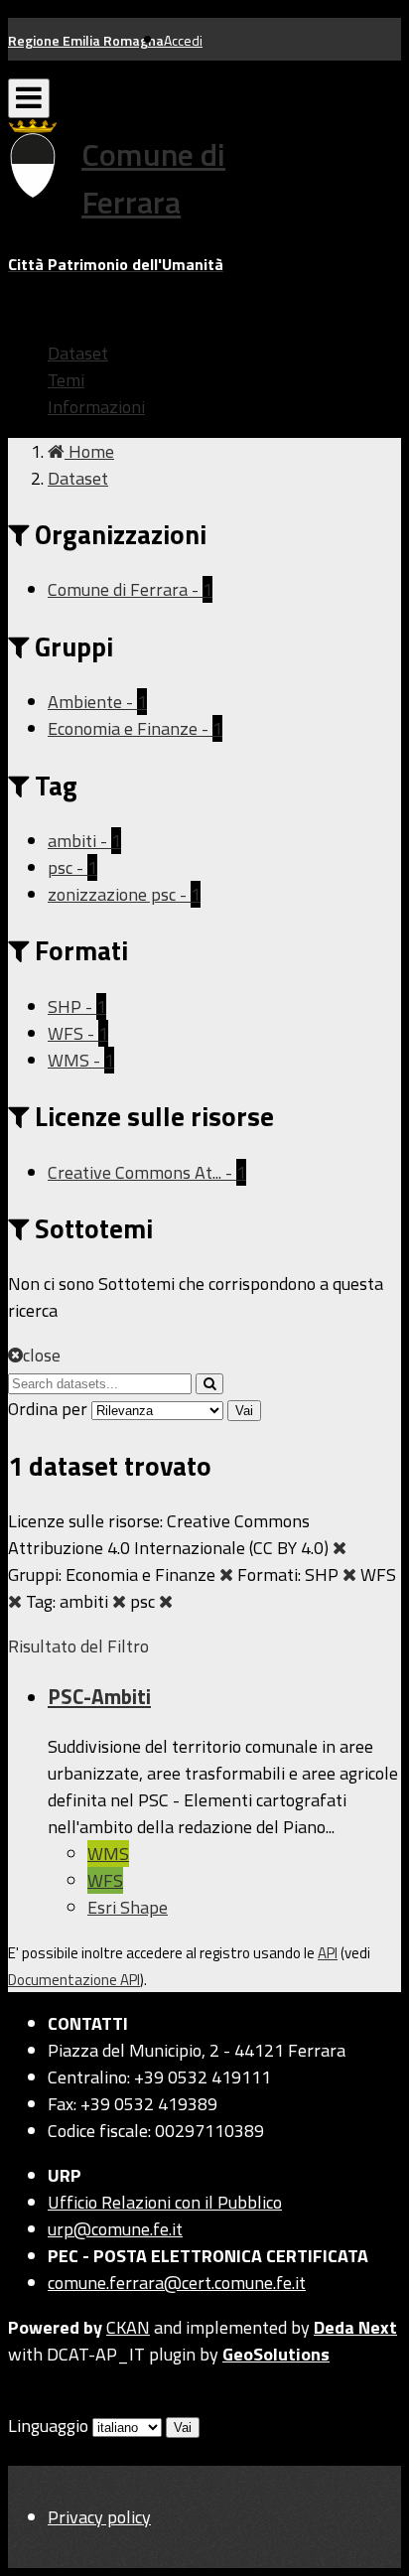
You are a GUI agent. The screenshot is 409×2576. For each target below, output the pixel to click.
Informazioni (96, 407)
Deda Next (355, 2327)
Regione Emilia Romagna (86, 40)
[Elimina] (340, 1548)
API (328, 1953)
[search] (209, 1384)
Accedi (183, 40)
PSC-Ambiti (99, 1696)
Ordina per (48, 1409)
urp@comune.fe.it (115, 2229)
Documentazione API (74, 1980)
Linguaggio (48, 2426)
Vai (244, 1411)
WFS (105, 1880)
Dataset (78, 353)
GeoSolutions (276, 2354)
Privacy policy (99, 2517)
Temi (66, 380)
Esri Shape (128, 1907)
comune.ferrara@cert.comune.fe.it (177, 2283)
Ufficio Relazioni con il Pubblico (165, 2202)
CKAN (128, 2327)
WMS (108, 1854)
